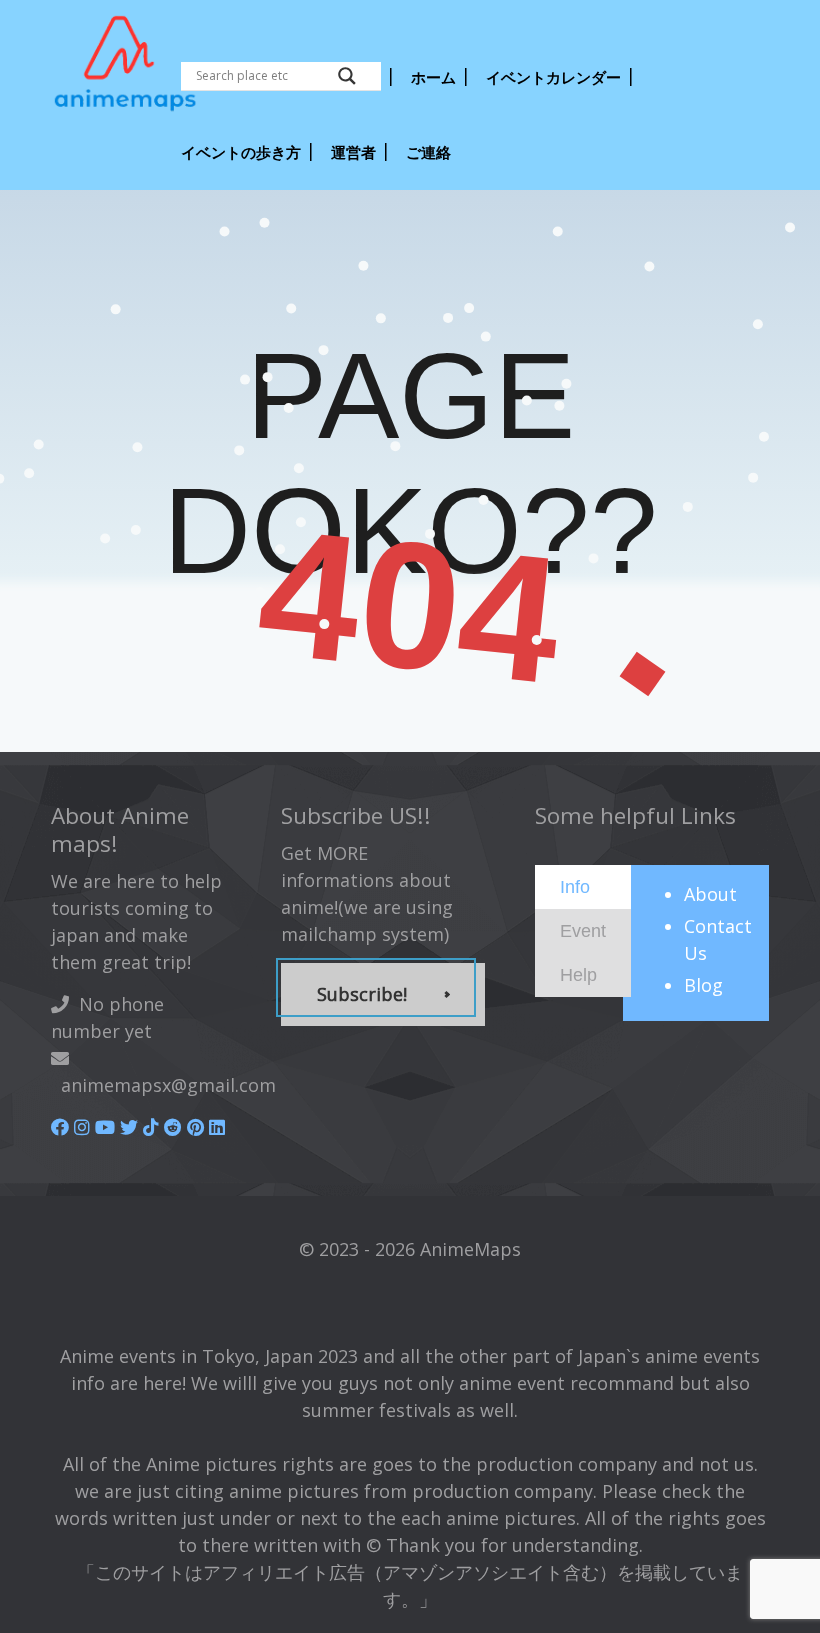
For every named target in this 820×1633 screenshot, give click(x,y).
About (710, 894)
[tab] (583, 887)
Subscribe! (362, 994)
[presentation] (575, 886)
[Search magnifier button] (347, 76)
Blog (703, 985)
